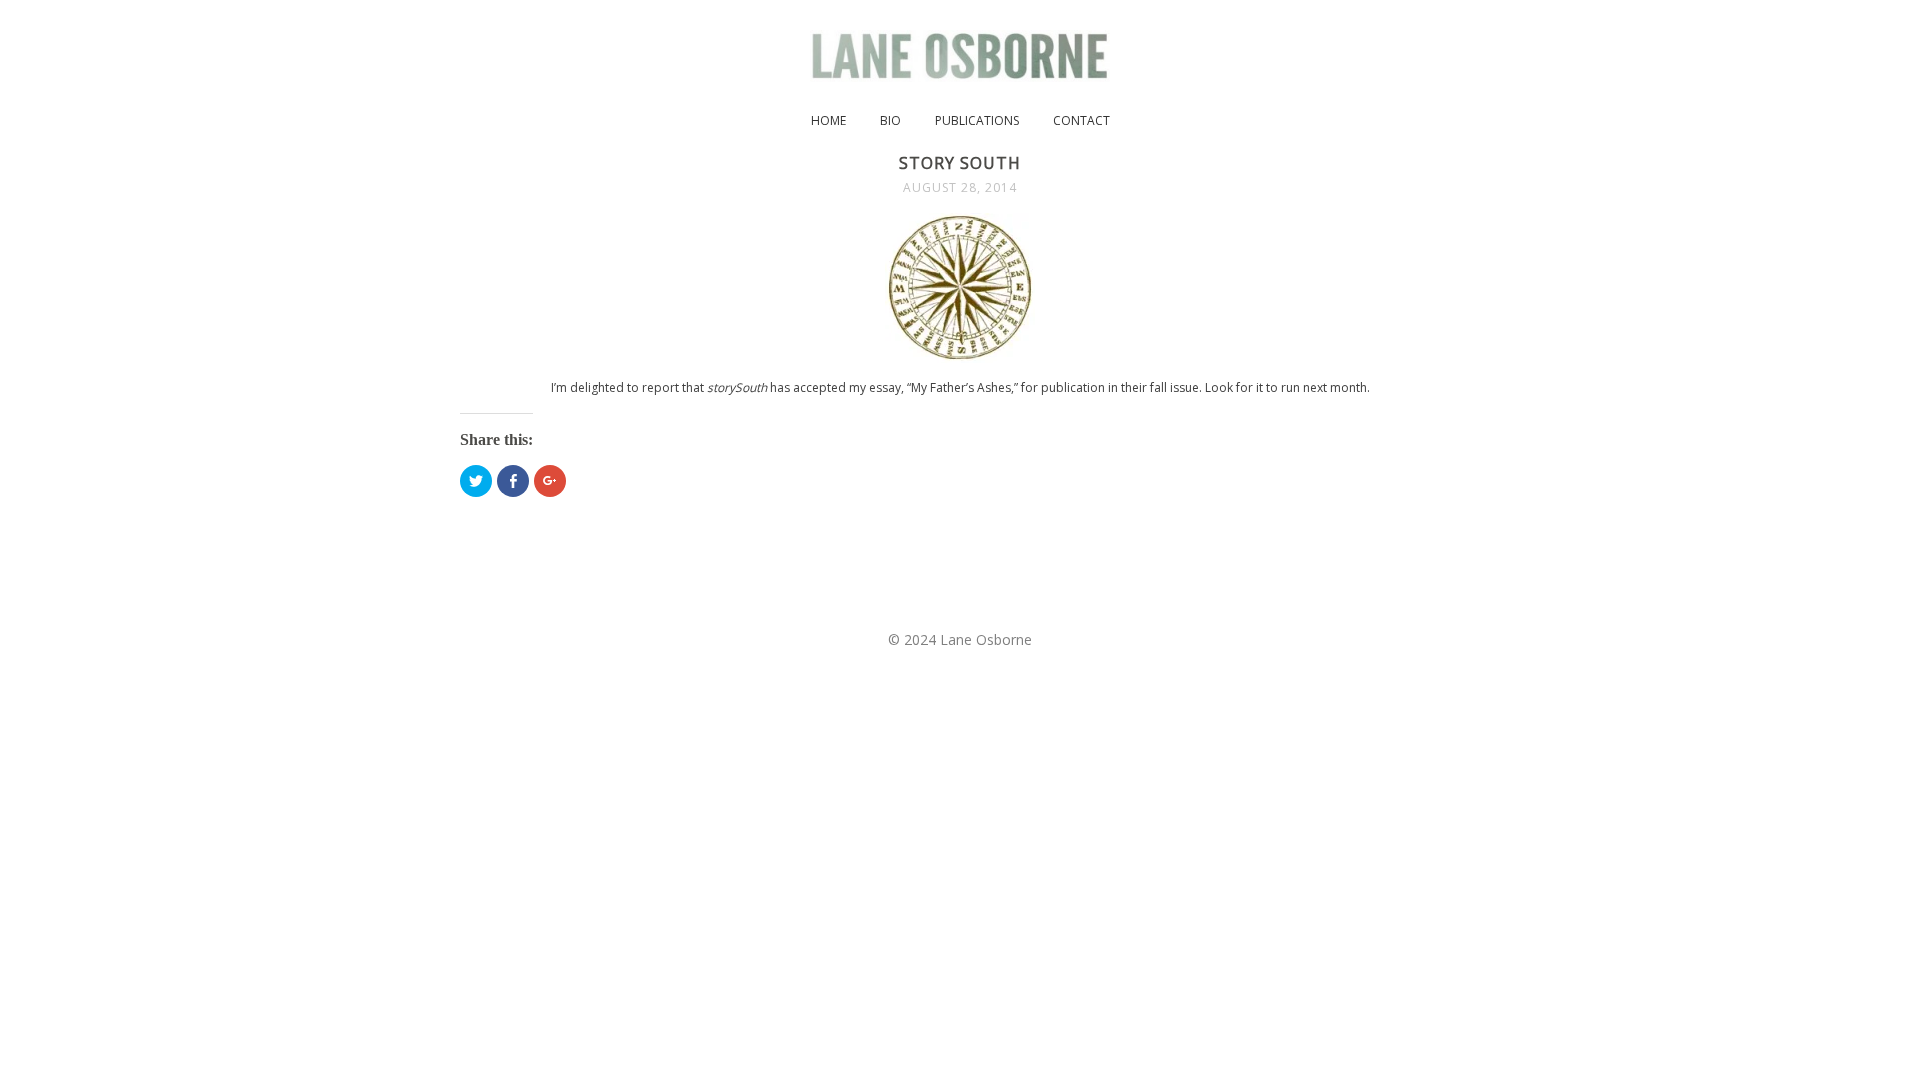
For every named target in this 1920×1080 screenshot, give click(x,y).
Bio (890, 120)
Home (828, 120)
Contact (1081, 120)
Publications (977, 120)
